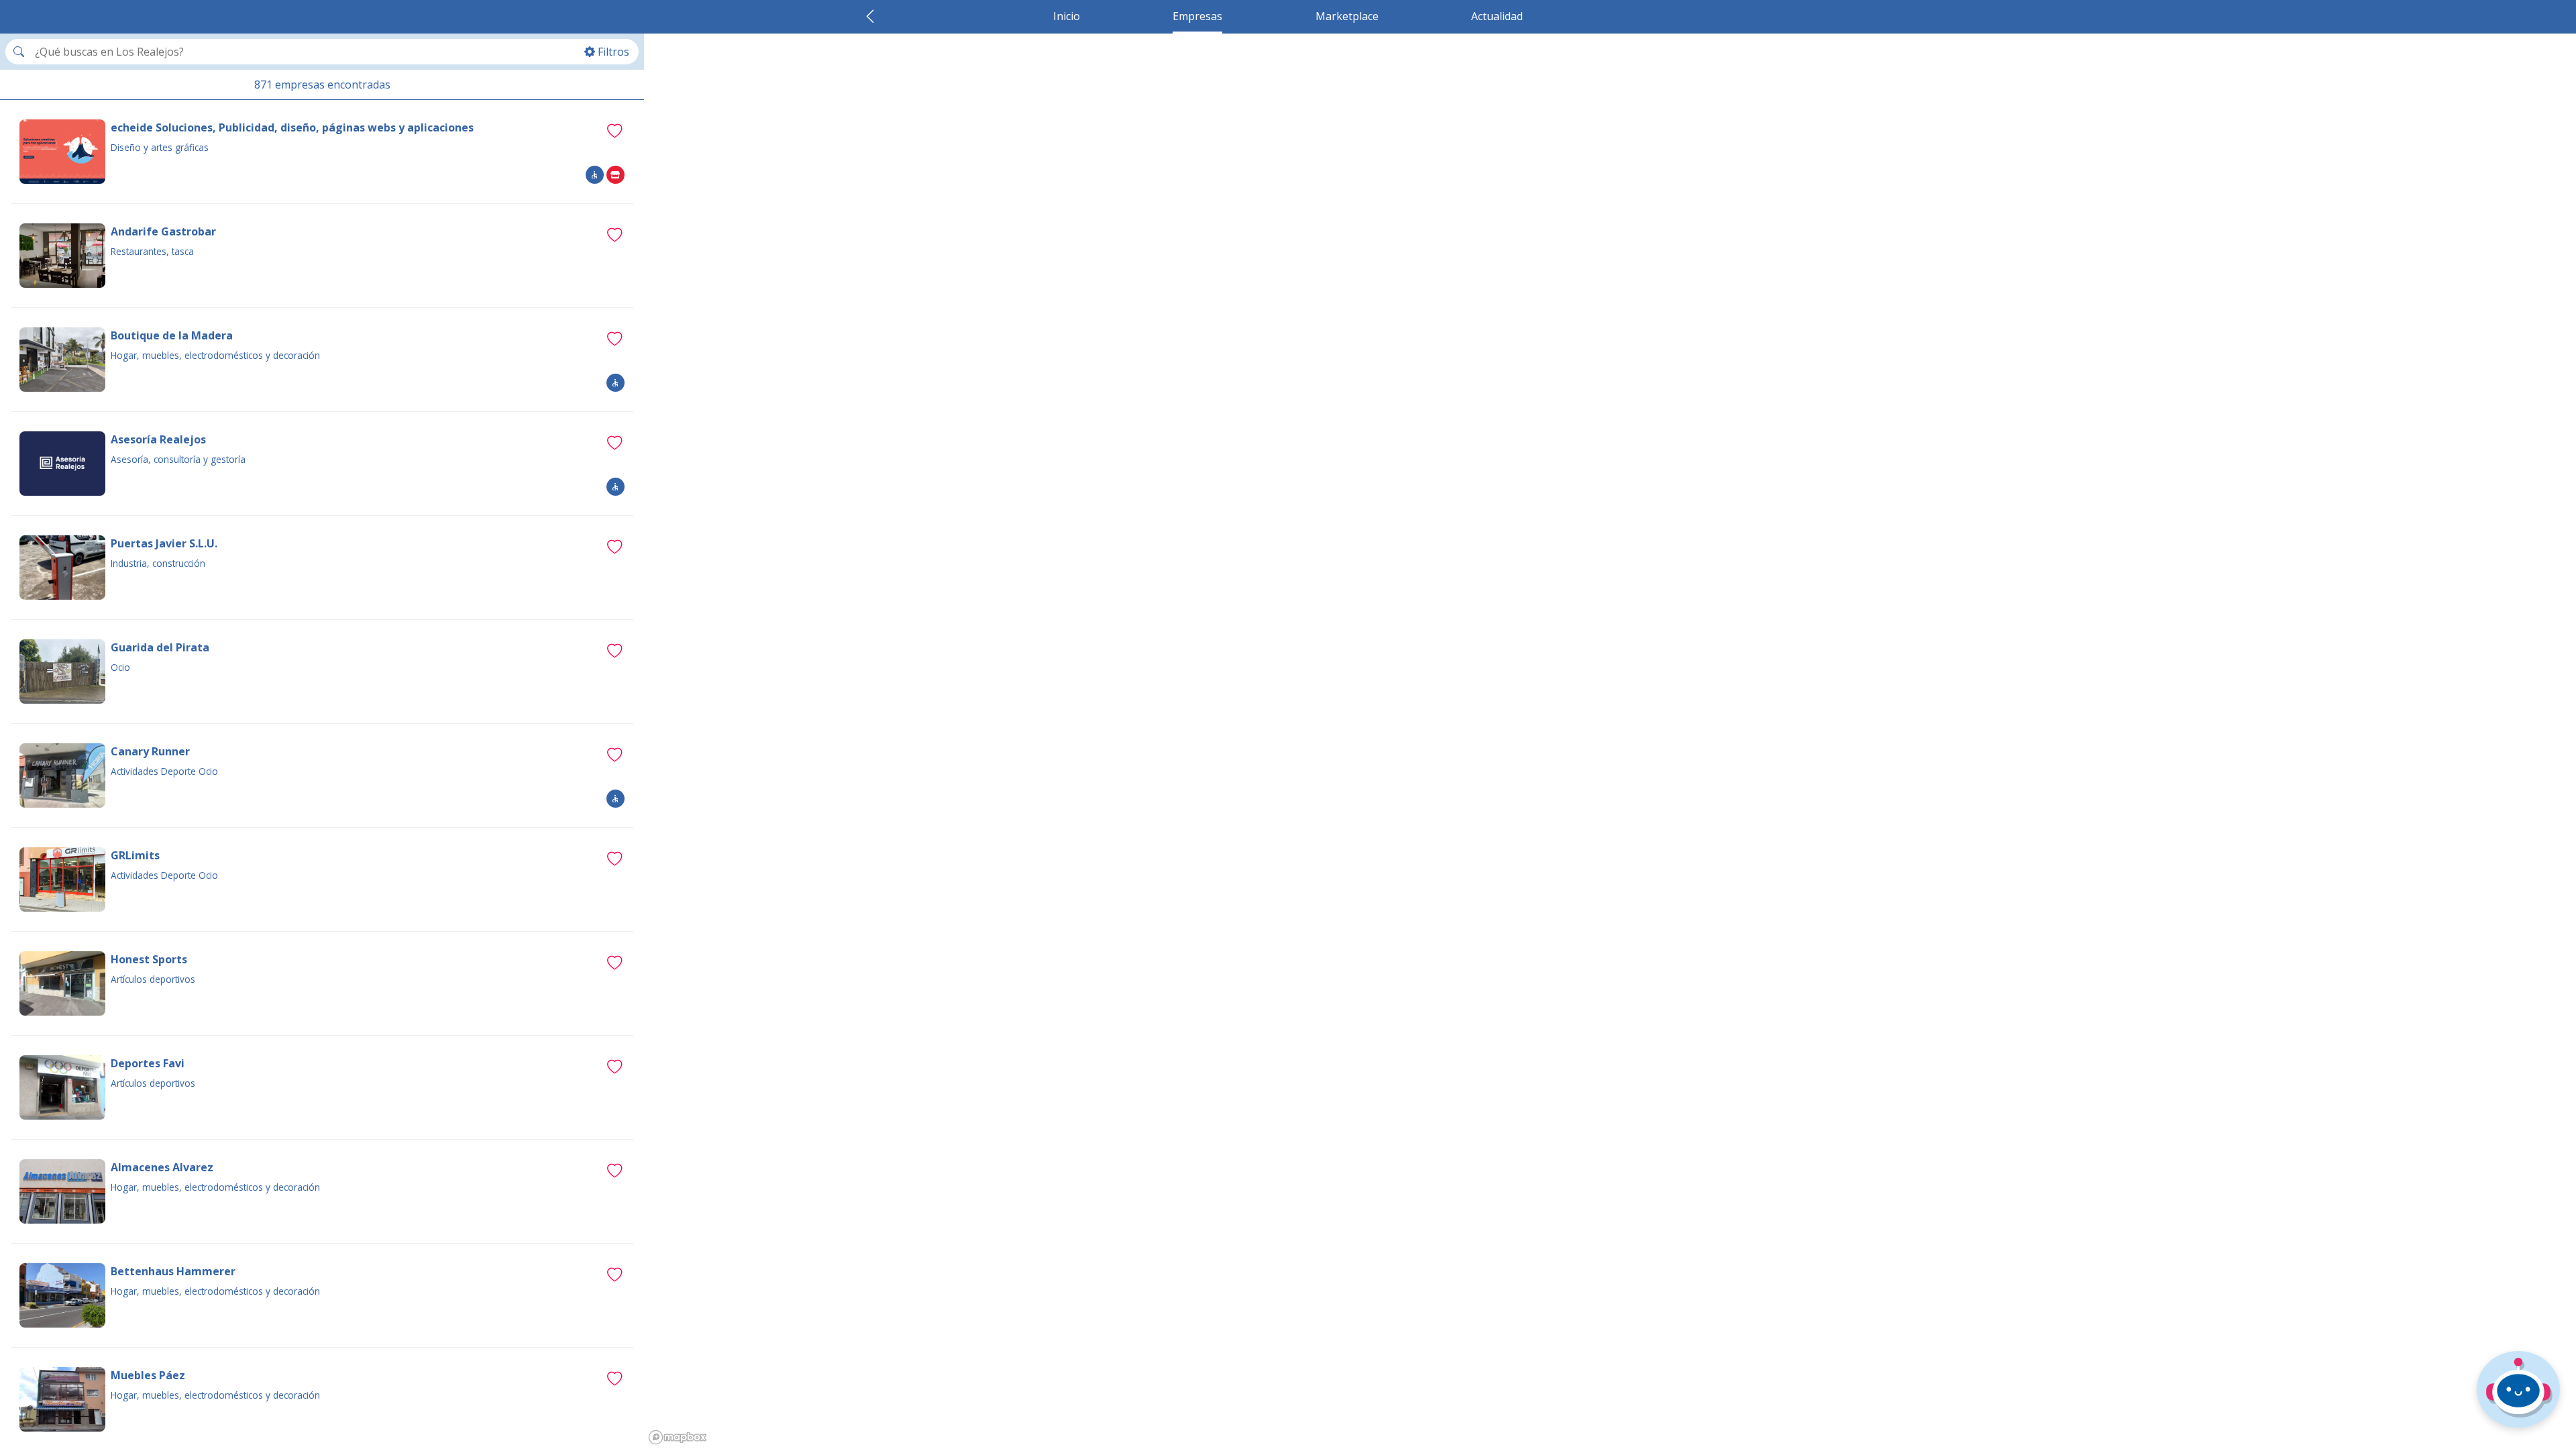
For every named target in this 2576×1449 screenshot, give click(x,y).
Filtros (613, 52)
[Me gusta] (614, 130)
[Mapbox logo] (678, 1437)
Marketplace (1347, 16)
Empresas (1197, 16)
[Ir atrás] (870, 16)
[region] (1610, 741)
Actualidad (1497, 16)
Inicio (1067, 16)
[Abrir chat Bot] (2518, 1389)
